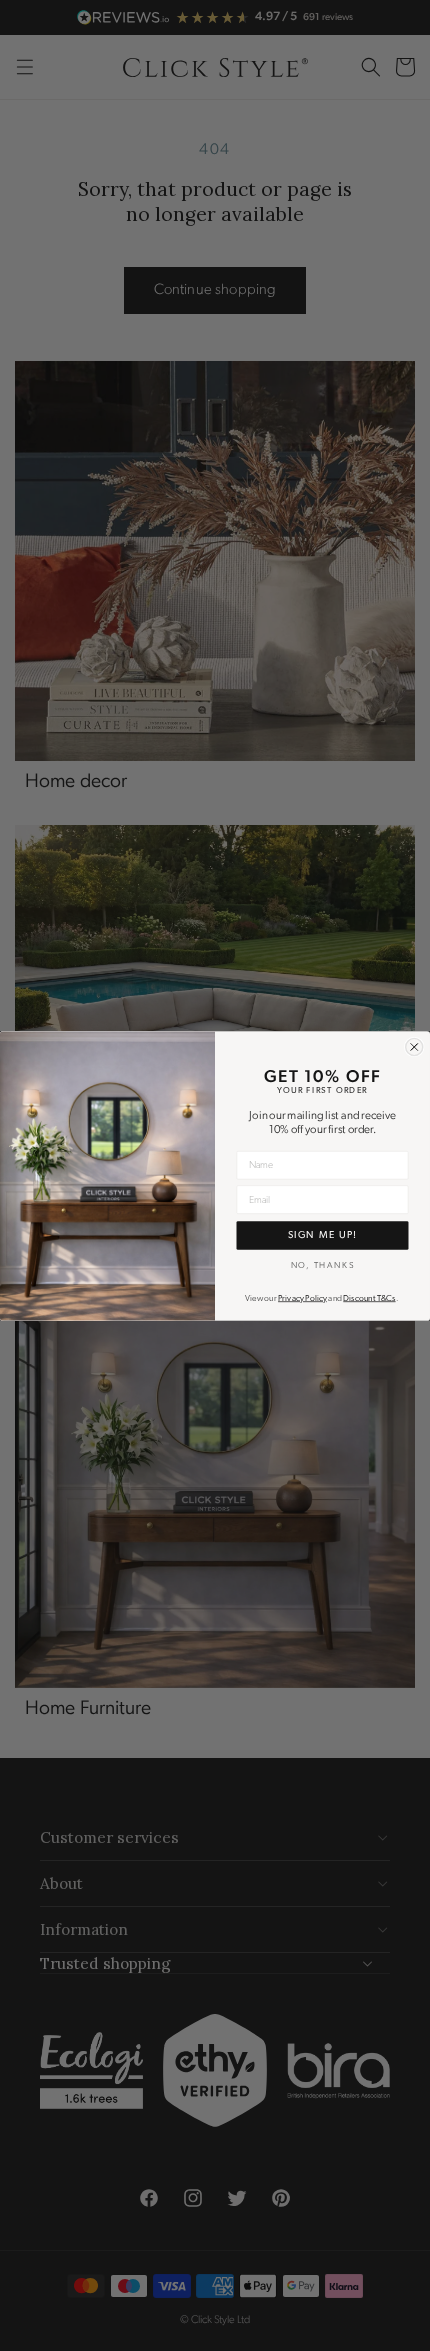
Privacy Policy (302, 1298)
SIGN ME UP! (323, 1234)
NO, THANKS (323, 1264)
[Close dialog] (414, 1046)
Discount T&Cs (369, 1298)
